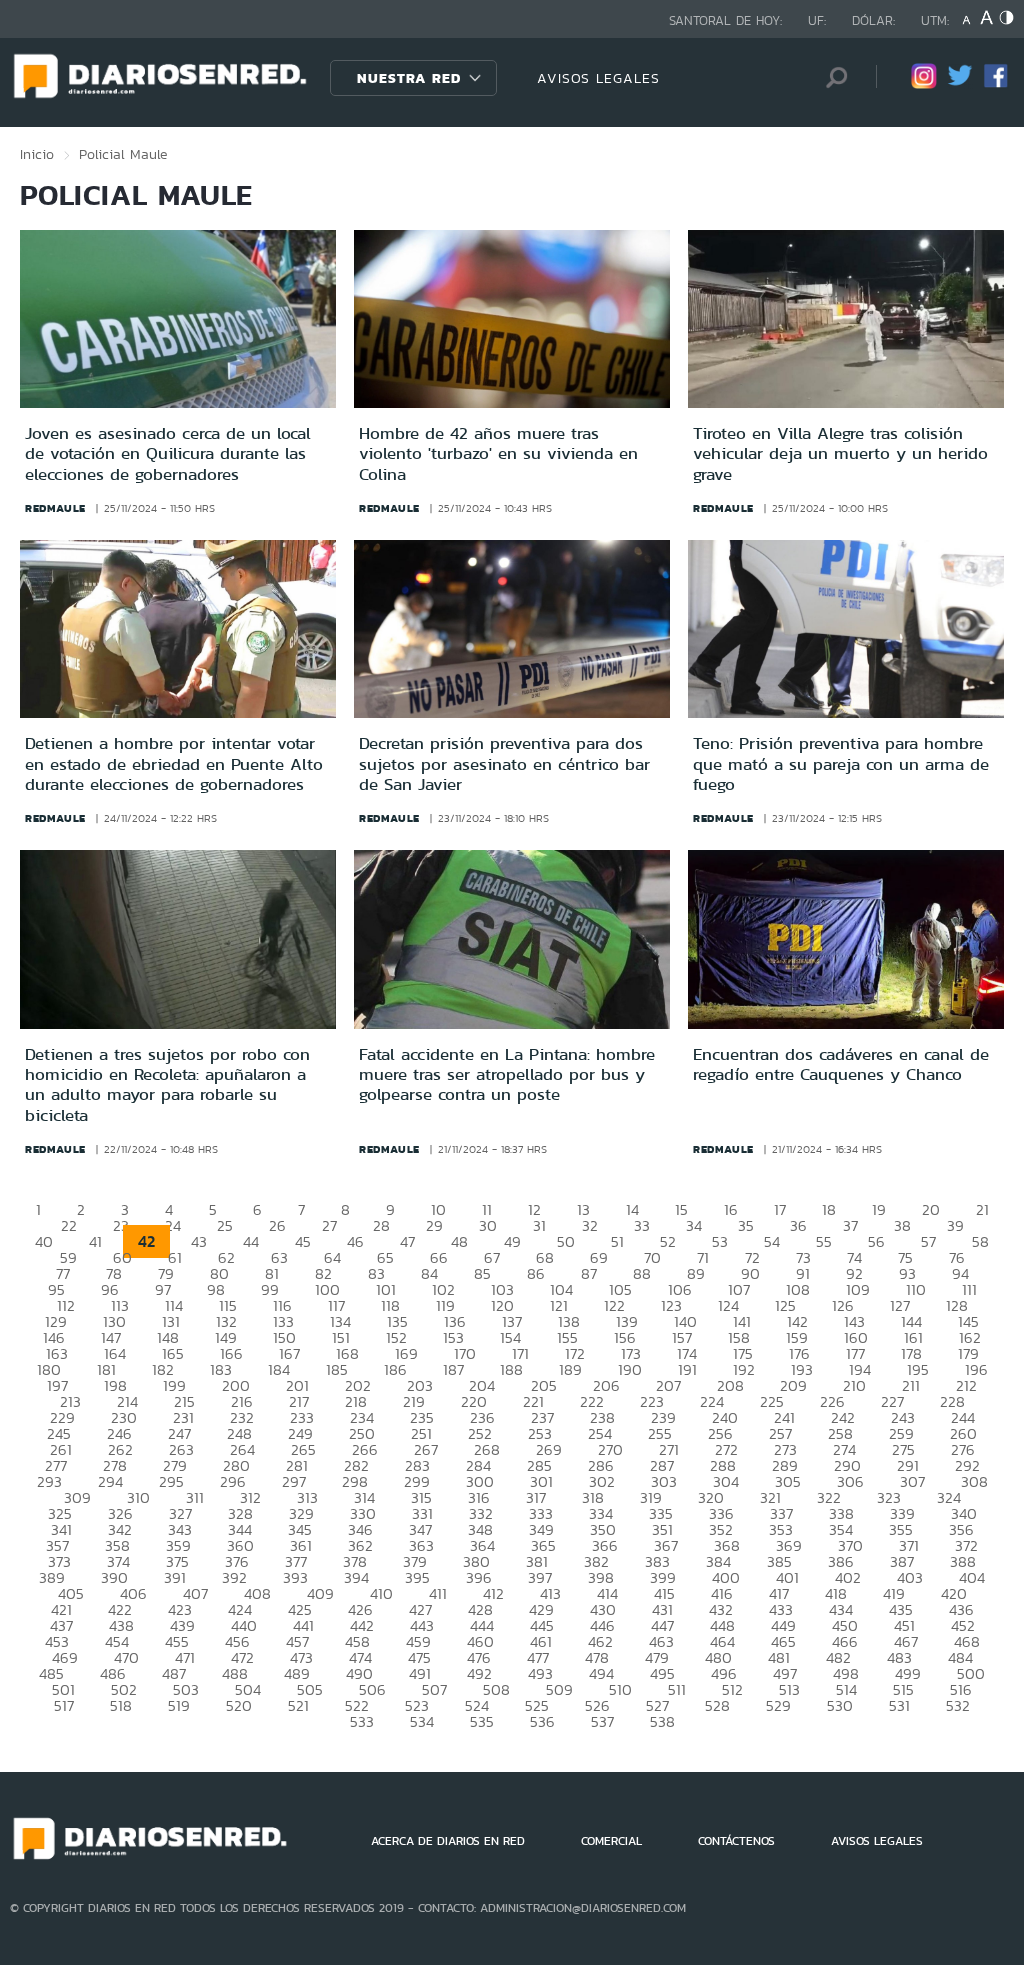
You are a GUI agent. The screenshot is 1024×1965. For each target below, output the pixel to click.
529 (778, 1705)
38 (902, 1225)
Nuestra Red (409, 78)
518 (121, 1705)
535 (482, 1721)
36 (798, 1225)
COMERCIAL (611, 1841)
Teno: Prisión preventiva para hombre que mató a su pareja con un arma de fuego (841, 763)
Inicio (37, 154)
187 (453, 1369)
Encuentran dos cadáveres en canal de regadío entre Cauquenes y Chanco (841, 1064)
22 (69, 1225)
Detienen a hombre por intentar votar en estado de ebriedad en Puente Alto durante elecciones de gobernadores (174, 763)
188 (511, 1369)
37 (850, 1225)
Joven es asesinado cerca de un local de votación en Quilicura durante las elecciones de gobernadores (168, 453)
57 (928, 1241)
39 (955, 1225)
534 (422, 1721)
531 (899, 1705)
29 (434, 1225)
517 (64, 1705)
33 (642, 1225)
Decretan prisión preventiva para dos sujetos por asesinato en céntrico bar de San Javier (504, 763)
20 (931, 1209)
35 (746, 1225)
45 (303, 1241)
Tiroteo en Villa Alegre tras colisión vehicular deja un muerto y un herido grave (840, 453)
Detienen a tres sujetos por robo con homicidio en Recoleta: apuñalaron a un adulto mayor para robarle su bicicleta (167, 1084)
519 (179, 1705)
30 (488, 1225)
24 (173, 1225)
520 (239, 1705)
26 (277, 1225)
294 (110, 1481)
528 (717, 1705)
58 (980, 1241)
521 (298, 1705)
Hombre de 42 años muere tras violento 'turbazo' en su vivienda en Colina (498, 453)
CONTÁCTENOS (736, 1841)
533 (362, 1721)
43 (199, 1241)
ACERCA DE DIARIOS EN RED (448, 1841)
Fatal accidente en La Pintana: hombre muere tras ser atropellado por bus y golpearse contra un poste (507, 1074)
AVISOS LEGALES (598, 78)
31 (539, 1225)
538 (662, 1721)
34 (694, 1225)
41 (95, 1241)
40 (44, 1241)
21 (982, 1209)
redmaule (55, 508)
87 (589, 1273)
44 (251, 1241)
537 (602, 1721)
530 (840, 1705)
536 (542, 1721)
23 (121, 1225)
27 (329, 1225)
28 (381, 1225)
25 (225, 1225)
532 (958, 1705)
